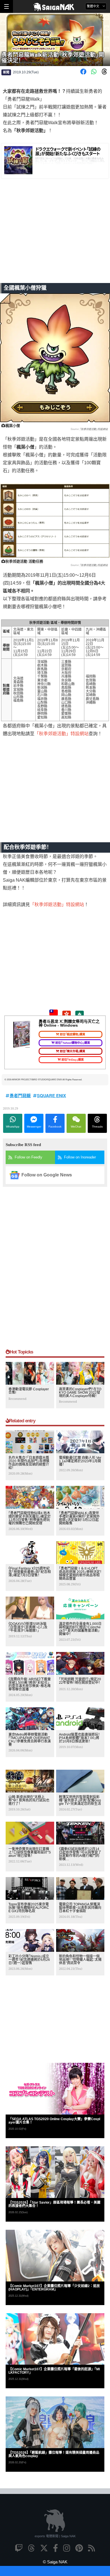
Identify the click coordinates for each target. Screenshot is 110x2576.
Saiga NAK (55, 7)
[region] (55, 239)
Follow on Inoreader (80, 1157)
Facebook (55, 1127)
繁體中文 (93, 6)
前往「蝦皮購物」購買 (72, 1034)
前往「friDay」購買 (73, 1060)
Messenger (34, 1127)
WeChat (76, 1127)
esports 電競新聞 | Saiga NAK (55, 2536)
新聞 (6, 72)
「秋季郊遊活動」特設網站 (94, 429)
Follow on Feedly (28, 1157)
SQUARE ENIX (51, 1095)
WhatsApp (13, 1127)
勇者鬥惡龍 (20, 1095)
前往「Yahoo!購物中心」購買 (73, 1043)
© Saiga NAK (55, 2562)
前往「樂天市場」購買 (72, 1051)
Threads (97, 1127)
